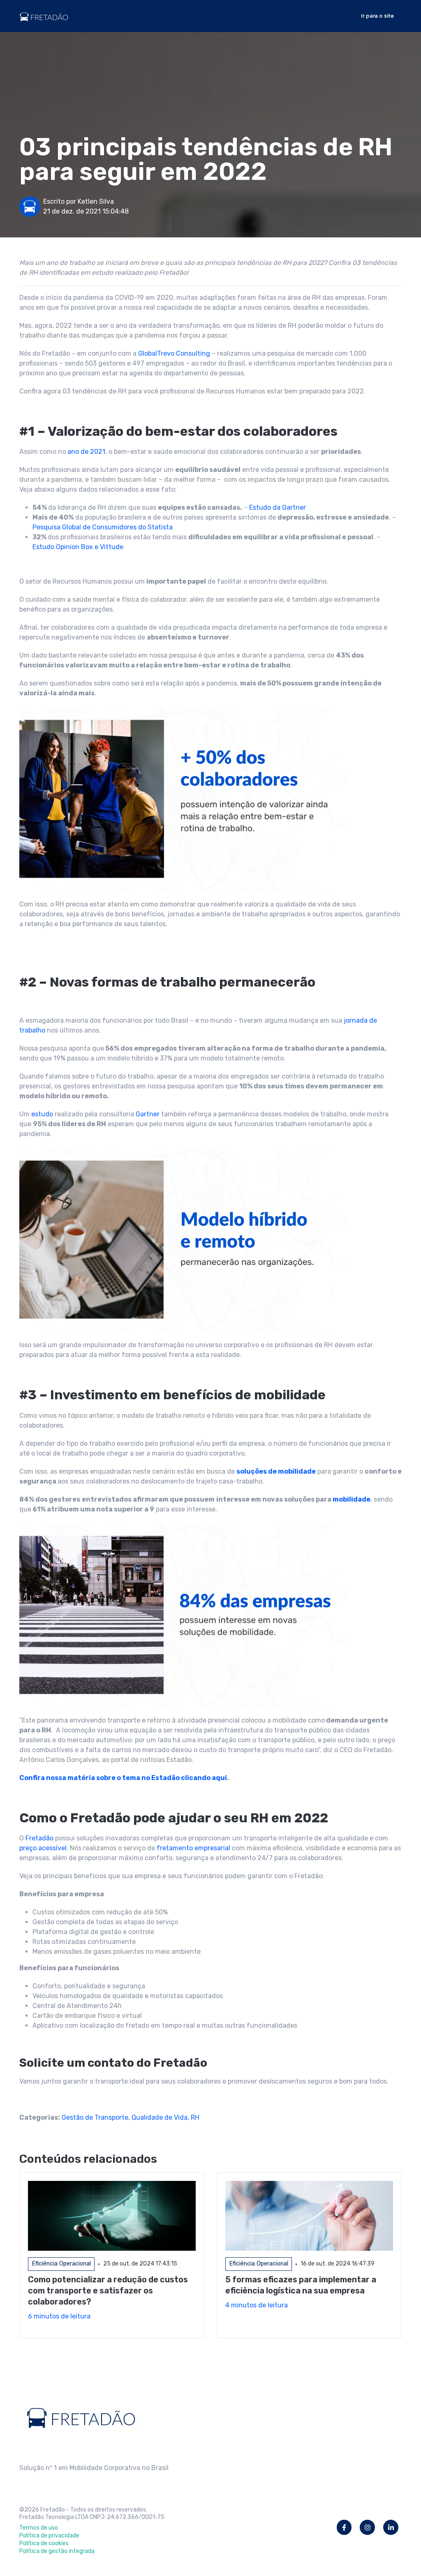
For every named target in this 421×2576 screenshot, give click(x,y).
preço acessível (43, 1848)
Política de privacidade (49, 2536)
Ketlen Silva (96, 201)
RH (195, 2117)
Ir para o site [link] (377, 16)
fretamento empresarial (193, 1848)
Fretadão (39, 1838)
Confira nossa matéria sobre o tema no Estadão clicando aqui (123, 1778)
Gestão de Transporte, (97, 2117)
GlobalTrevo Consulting (174, 353)
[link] (44, 15)
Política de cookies (44, 2543)
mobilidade (352, 1499)
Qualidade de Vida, (161, 2117)
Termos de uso (39, 2528)
